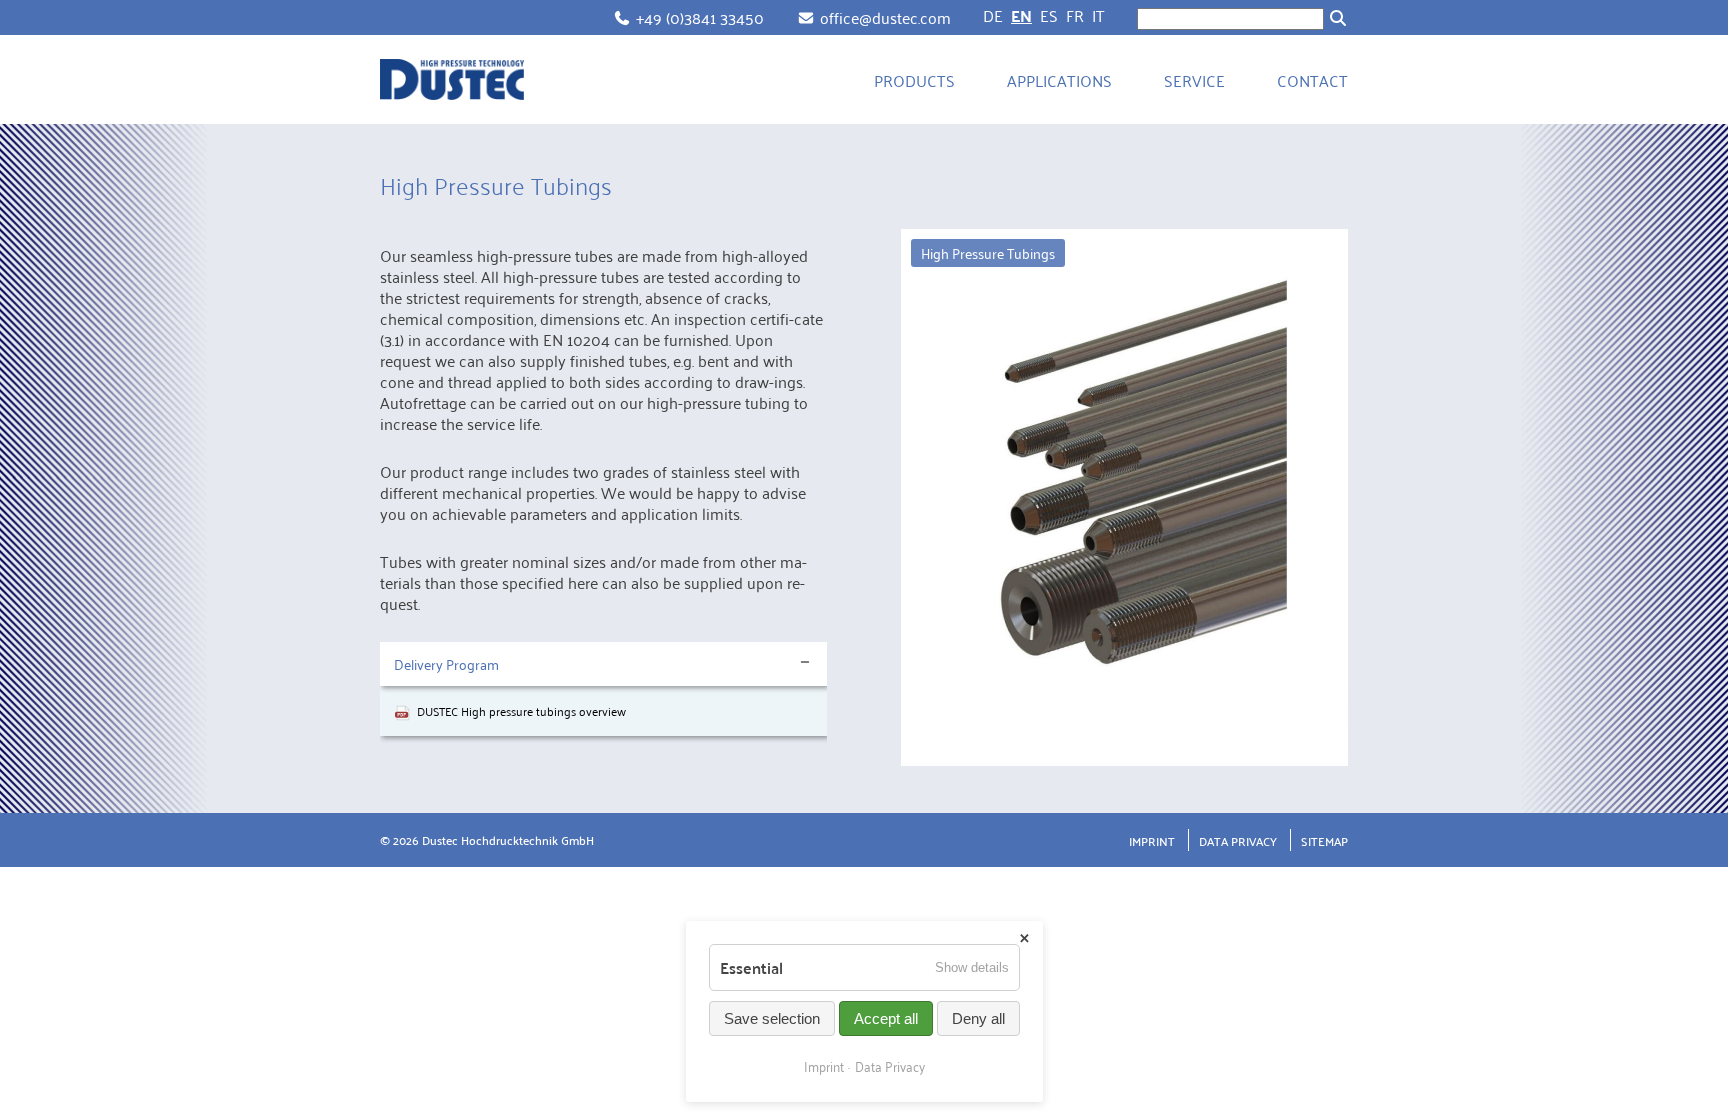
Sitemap (1324, 840)
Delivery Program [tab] (446, 663)
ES (1049, 15)
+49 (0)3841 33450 (700, 17)
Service (1194, 80)
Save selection (772, 1018)
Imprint (1152, 840)
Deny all (978, 1018)
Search (1338, 18)
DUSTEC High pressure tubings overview (521, 710)
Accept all (886, 1018)
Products (914, 80)
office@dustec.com (885, 17)
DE (993, 15)
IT (1098, 15)
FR (1075, 15)
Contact (1312, 80)
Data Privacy (1238, 840)
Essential (751, 967)
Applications (1059, 80)
